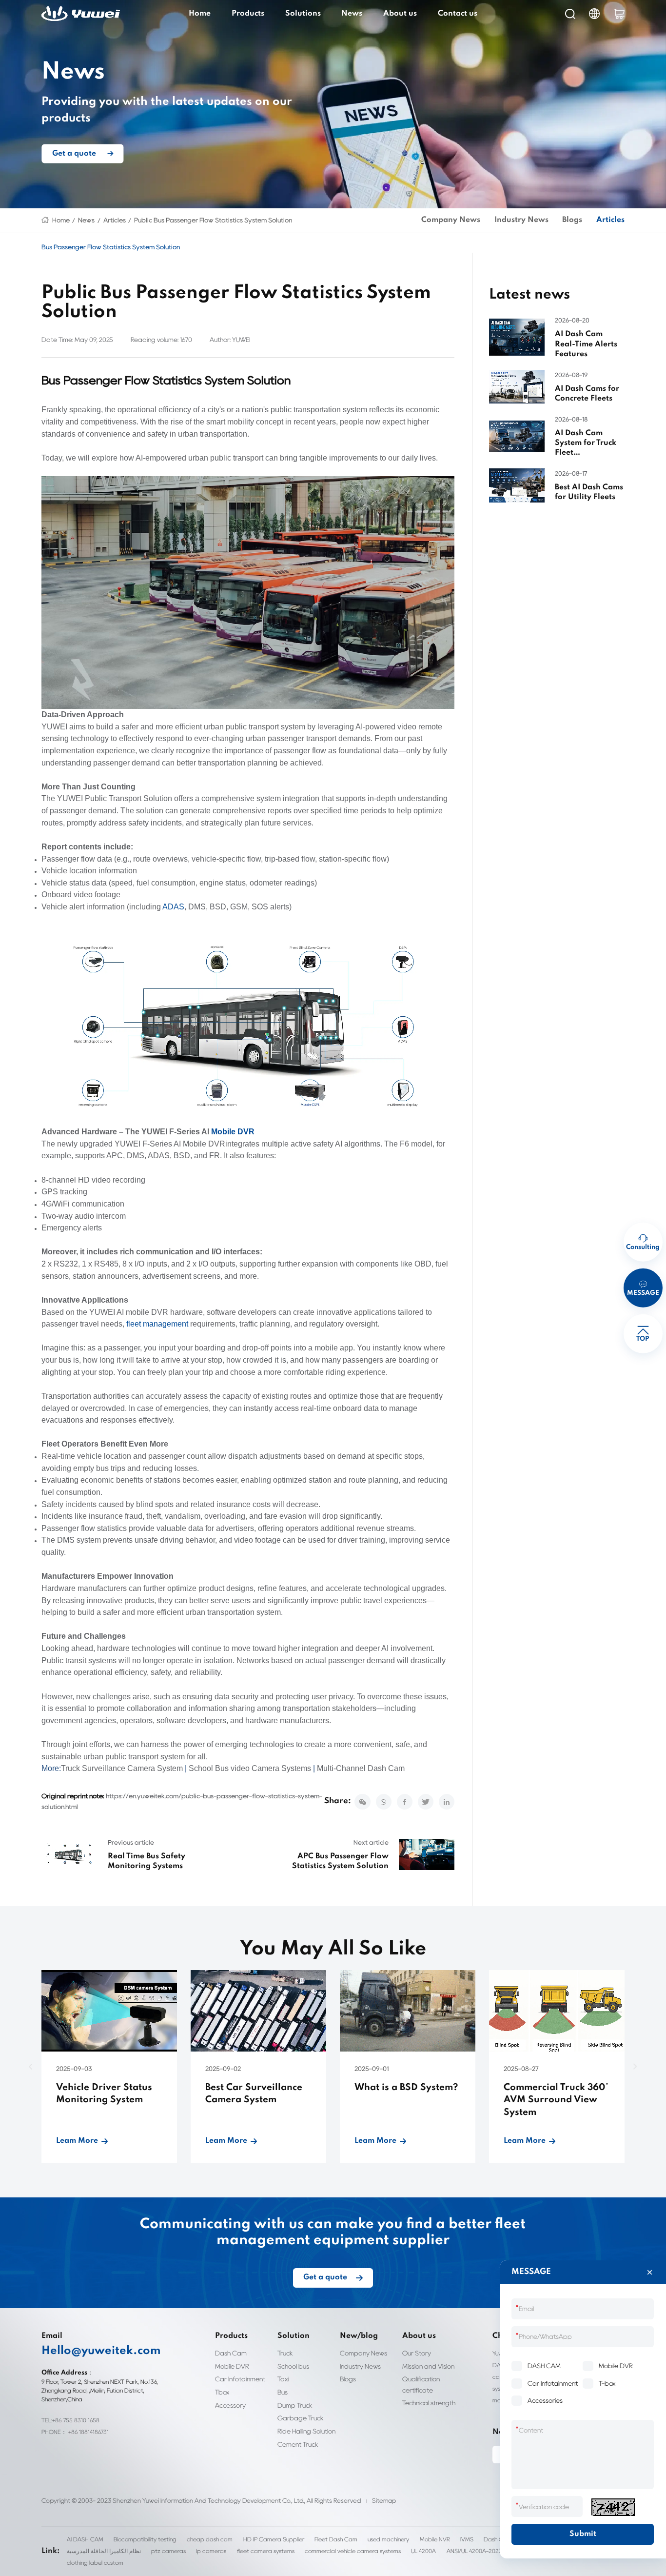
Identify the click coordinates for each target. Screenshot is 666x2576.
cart (619, 14)
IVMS (467, 2539)
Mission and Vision (428, 2366)
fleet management (157, 1324)
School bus (293, 2366)
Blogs (572, 220)
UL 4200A (423, 2551)
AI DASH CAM (85, 2539)
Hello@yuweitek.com (101, 2351)
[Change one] (613, 2507)
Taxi (283, 2379)
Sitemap (384, 2501)
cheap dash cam (210, 2539)
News (352, 14)
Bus (283, 2392)
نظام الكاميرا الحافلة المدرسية (104, 2551)
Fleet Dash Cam (336, 2539)
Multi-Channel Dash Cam (361, 1768)
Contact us (458, 14)
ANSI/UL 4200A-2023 (474, 2551)
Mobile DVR (233, 1132)
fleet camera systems (266, 2551)
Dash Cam (231, 2353)
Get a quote (74, 153)
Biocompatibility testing (145, 2539)
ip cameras (211, 2551)
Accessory (230, 2405)
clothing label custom (95, 2563)
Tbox (222, 2392)
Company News (451, 220)
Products (248, 14)
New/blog (359, 2336)
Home (200, 14)
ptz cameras (168, 2551)
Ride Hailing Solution (306, 2431)
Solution (294, 2336)
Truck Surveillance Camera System (122, 1768)
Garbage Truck (301, 2418)
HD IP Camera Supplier (274, 2539)
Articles (115, 220)
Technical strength (429, 2403)
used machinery (388, 2539)
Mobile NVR (435, 2539)
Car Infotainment (240, 2379)
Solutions (303, 14)
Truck (285, 2353)
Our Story (417, 2353)
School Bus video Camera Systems (250, 1768)
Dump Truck (295, 2405)
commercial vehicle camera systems (353, 2551)
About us (400, 14)
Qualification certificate (421, 2384)
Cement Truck (298, 2444)
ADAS (173, 907)
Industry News (521, 220)
